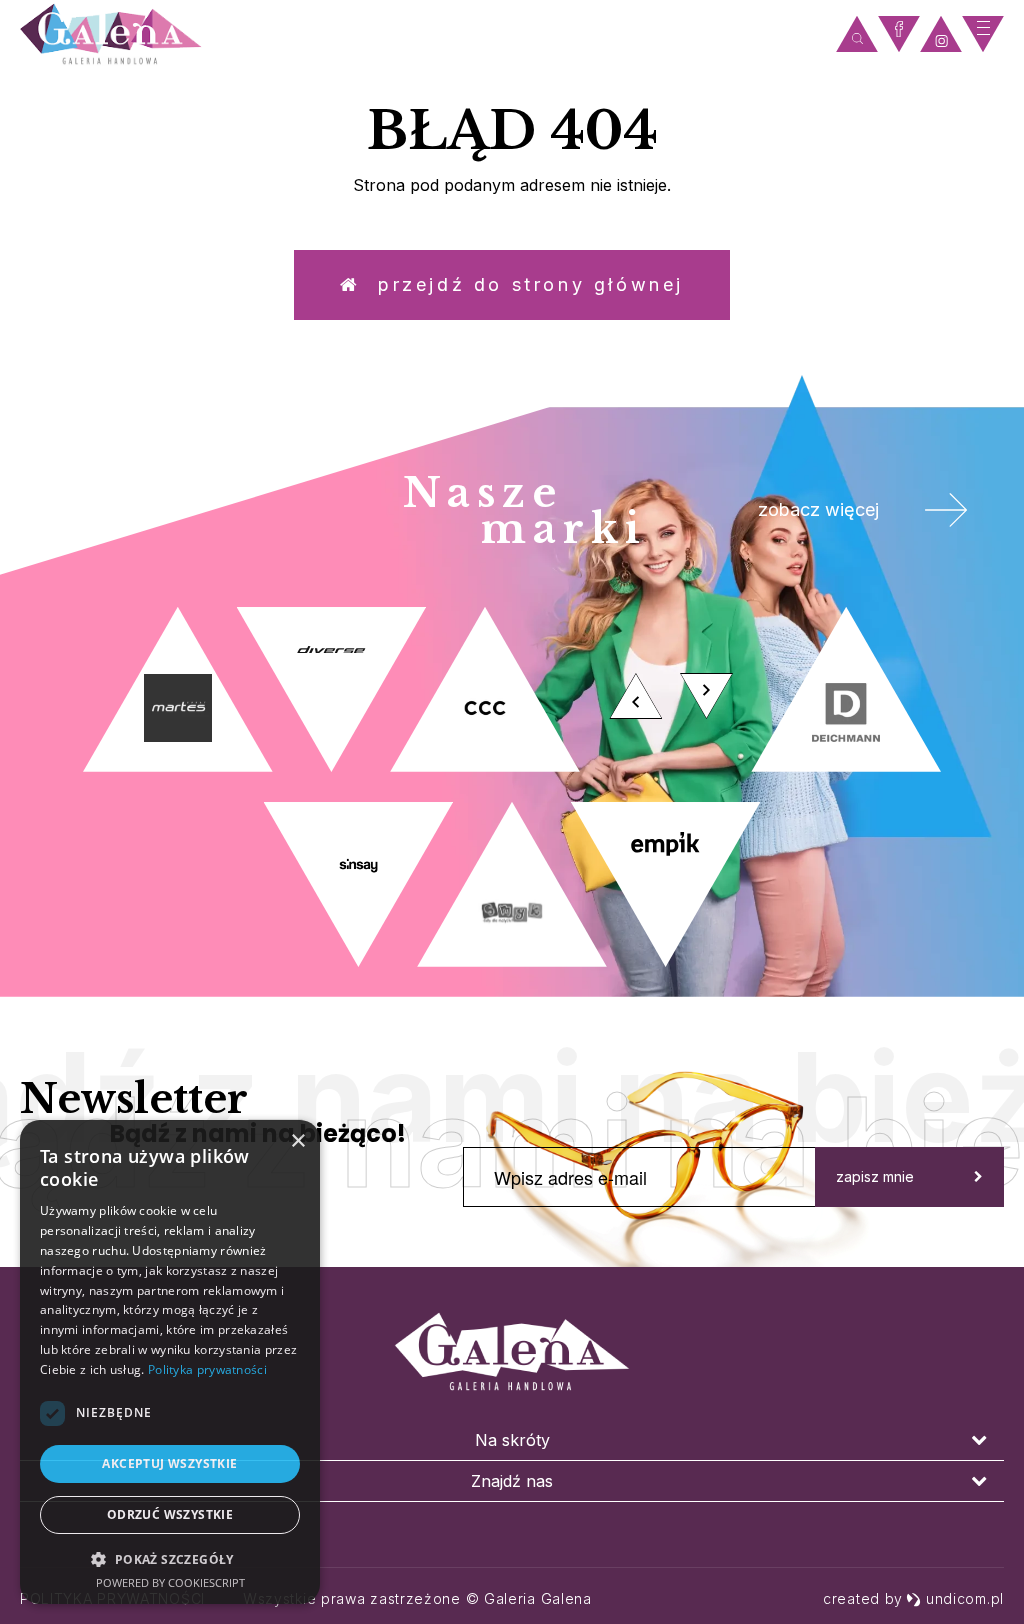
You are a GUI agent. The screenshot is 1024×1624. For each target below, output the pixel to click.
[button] (170, 1558)
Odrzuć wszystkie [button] (170, 1514)
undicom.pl (965, 1598)
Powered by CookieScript (170, 1582)
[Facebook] (899, 34)
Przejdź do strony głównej (522, 284)
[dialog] (170, 1362)
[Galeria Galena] (423, 34)
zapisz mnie (875, 1176)
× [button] (297, 1141)
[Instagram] (941, 34)
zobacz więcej (818, 509)
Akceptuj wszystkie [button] (169, 1463)
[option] (512, 787)
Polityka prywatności (207, 1369)
